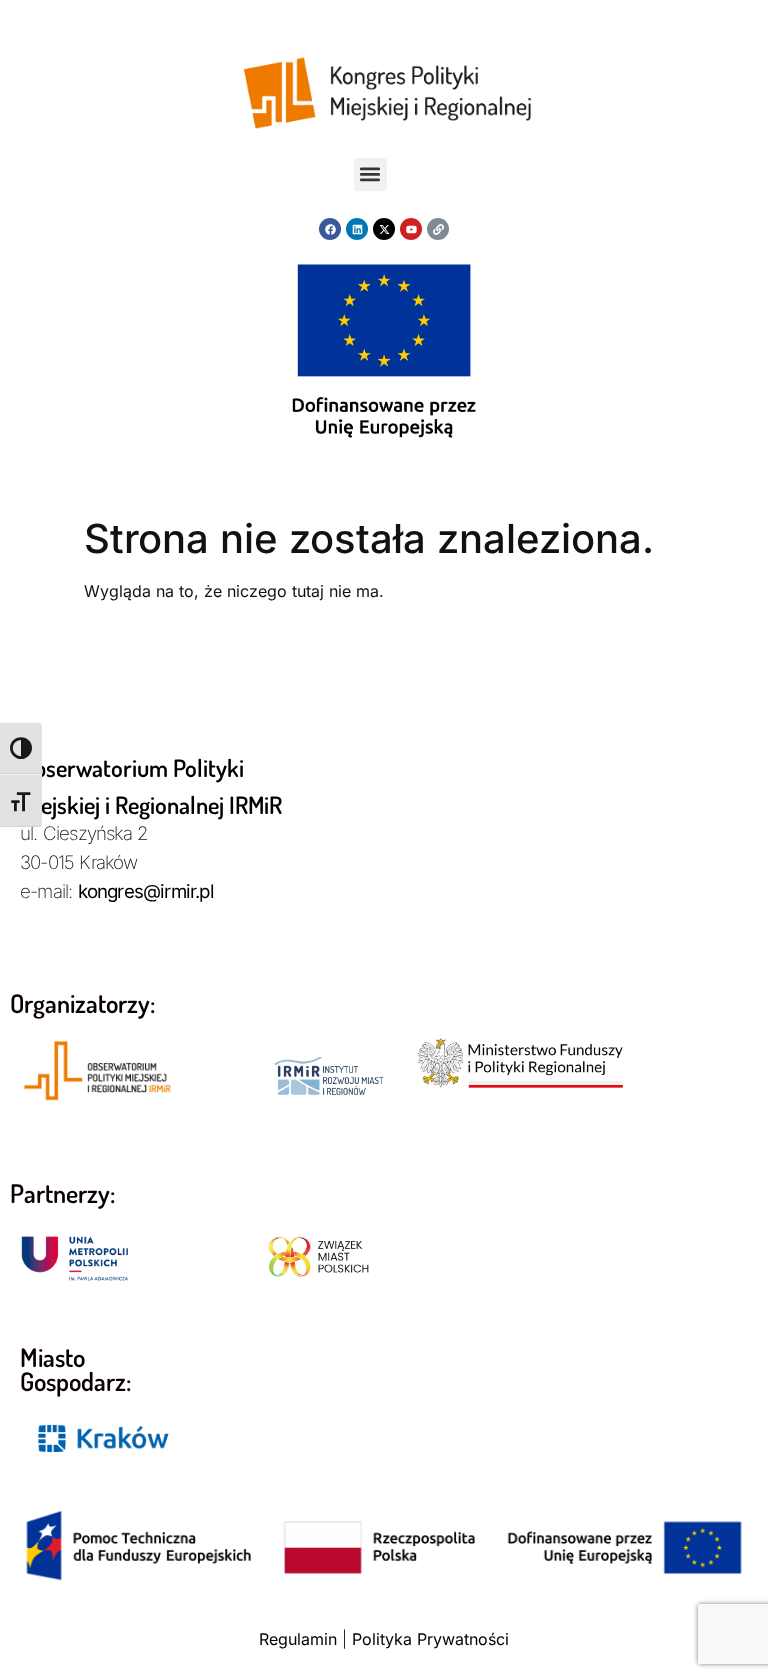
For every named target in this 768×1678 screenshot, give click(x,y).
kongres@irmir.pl (146, 891)
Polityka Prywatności (430, 1639)
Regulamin (298, 1639)
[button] (370, 174)
